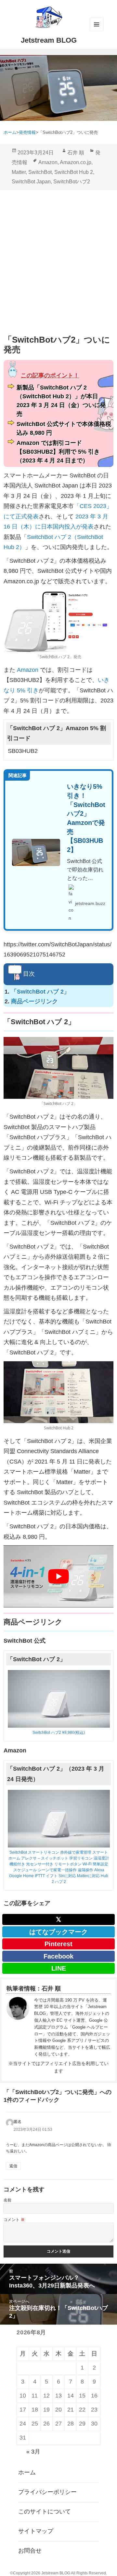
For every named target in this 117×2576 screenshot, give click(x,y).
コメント (14, 2220)
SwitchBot (40, 172)
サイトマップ (36, 2531)
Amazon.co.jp (76, 162)
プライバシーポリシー (47, 2492)
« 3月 (33, 2452)
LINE (59, 1968)
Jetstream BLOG (49, 40)
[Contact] (18, 2027)
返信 (13, 2166)
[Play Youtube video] (58, 1576)
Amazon (48, 162)
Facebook (58, 1956)
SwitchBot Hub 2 (74, 172)
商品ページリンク (34, 1001)
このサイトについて (45, 2512)
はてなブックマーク (58, 1932)
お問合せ (30, 2551)
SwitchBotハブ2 (72, 182)
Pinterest (58, 1944)
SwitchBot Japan (31, 182)
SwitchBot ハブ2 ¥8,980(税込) (59, 1733)
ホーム (27, 2472)
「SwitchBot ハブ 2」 (40, 992)
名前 (8, 2200)
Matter (19, 172)
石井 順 (76, 153)
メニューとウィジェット (97, 24)
